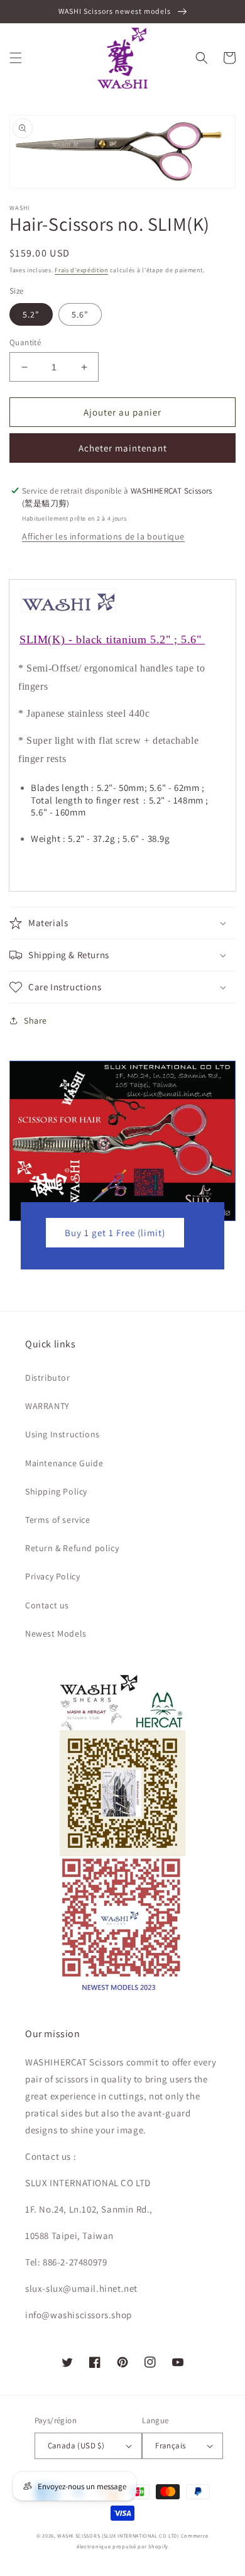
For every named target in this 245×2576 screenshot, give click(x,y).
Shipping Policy (56, 1491)
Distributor (48, 1378)
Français (170, 2446)
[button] (16, 58)
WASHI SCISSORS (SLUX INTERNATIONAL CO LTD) (118, 2535)
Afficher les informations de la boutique (103, 536)
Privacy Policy (52, 1576)
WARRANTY (47, 1406)
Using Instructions (63, 1434)
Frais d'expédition (81, 270)
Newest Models (56, 1633)
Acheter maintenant (123, 448)
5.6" (80, 314)
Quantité (25, 342)
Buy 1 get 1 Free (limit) (115, 1233)
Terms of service (58, 1520)
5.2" (31, 314)
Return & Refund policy (72, 1548)
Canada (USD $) (76, 2446)
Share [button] (35, 1020)
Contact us (47, 1605)
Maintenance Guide (64, 1463)
